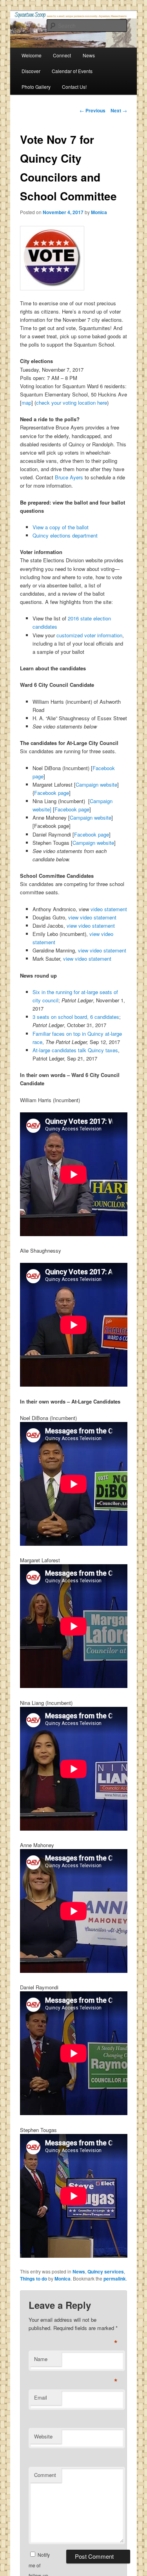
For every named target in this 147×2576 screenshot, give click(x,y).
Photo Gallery (36, 87)
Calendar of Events (72, 71)
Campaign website (96, 784)
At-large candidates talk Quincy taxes (75, 1050)
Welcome (32, 55)
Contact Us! (74, 87)
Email (41, 2397)
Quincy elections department (65, 535)
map (26, 403)
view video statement (92, 917)
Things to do (34, 2279)
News (79, 2271)
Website (43, 2436)
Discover (31, 71)
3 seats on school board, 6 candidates (76, 1017)
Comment (45, 2475)
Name (41, 2359)
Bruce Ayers (69, 477)
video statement (109, 909)
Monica (99, 212)
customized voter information (89, 635)
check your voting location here (72, 403)
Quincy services (106, 2271)
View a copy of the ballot (61, 527)
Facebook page (52, 793)
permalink (115, 2279)
